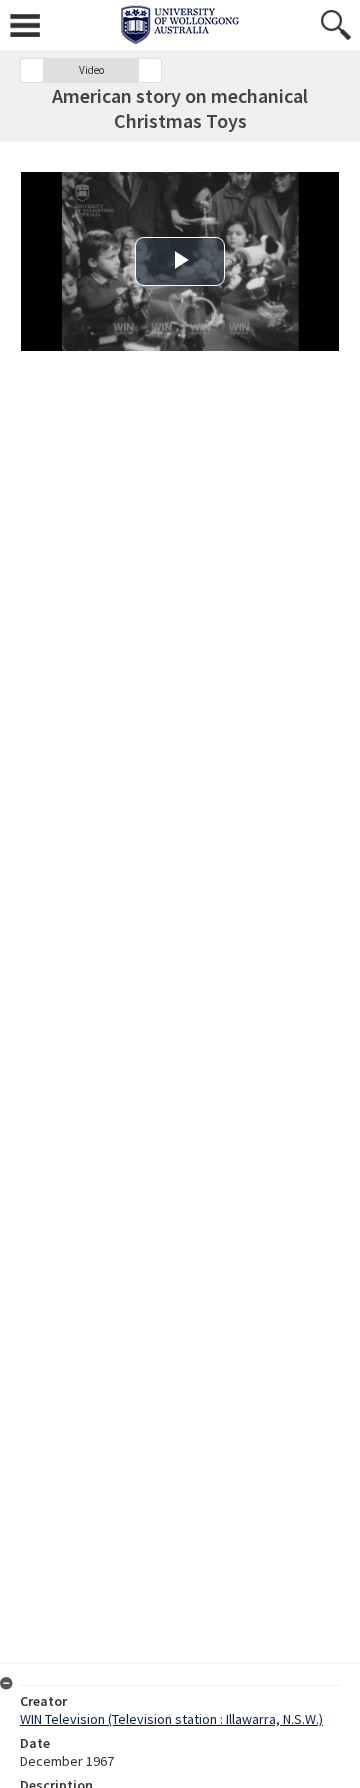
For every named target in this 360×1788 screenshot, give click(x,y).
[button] (32, 70)
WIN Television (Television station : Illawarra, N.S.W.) (171, 1719)
